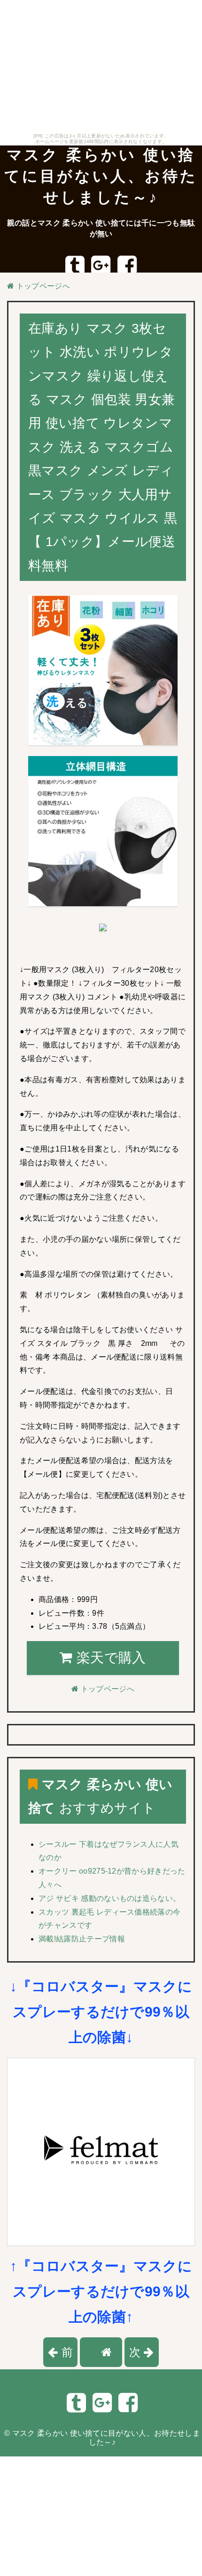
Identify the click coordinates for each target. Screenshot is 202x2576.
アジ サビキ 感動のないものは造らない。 (109, 1898)
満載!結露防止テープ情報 (82, 1939)
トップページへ (42, 286)
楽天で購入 (109, 1658)
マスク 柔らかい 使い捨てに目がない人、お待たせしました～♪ (101, 176)
